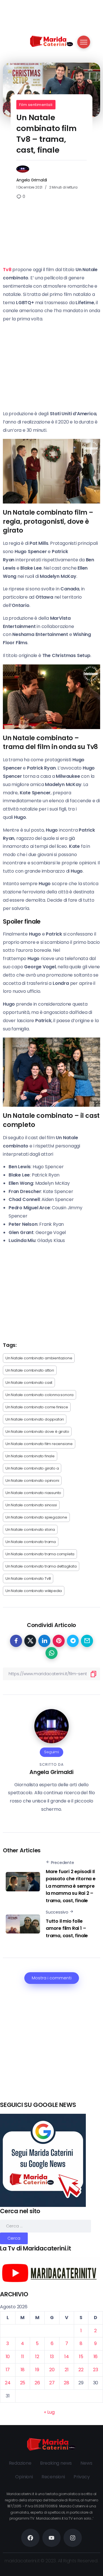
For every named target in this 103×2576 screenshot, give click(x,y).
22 (81, 2370)
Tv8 (7, 270)
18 (23, 2370)
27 (52, 2383)
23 (96, 2370)
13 (52, 2357)
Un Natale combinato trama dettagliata (41, 1566)
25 (23, 2383)
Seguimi (51, 1752)
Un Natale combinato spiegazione (36, 1517)
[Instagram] (73, 2538)
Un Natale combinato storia (30, 1530)
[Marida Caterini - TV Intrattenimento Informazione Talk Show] (51, 41)
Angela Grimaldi (32, 180)
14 (67, 2357)
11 (23, 2357)
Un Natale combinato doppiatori (35, 1419)
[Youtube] (51, 2538)
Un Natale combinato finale (30, 1456)
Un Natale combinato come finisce (37, 1407)
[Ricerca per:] (45, 2226)
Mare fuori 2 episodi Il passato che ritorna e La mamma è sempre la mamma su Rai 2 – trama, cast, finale (71, 1886)
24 (8, 2383)
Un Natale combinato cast (29, 1383)
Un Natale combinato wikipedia (34, 1591)
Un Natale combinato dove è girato (37, 1432)
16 (96, 2357)
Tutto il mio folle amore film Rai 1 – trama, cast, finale (67, 1928)
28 (67, 2383)
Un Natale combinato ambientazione (39, 1358)
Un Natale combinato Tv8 (28, 1578)
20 (52, 2370)
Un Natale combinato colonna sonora (39, 1395)
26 (37, 2383)
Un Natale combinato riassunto (33, 1493)
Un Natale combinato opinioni (32, 1481)
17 (8, 2370)
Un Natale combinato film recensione (39, 1444)
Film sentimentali (36, 105)
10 (8, 2357)
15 (81, 2357)
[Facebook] (30, 2538)
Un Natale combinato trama (31, 1542)
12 (37, 2357)
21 (67, 2370)
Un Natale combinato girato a (32, 1468)
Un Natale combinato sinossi (31, 1505)
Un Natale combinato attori (30, 1370)
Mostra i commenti (52, 1978)
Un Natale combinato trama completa (40, 1554)
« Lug (49, 2412)
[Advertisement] (51, 2049)
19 (37, 2370)
